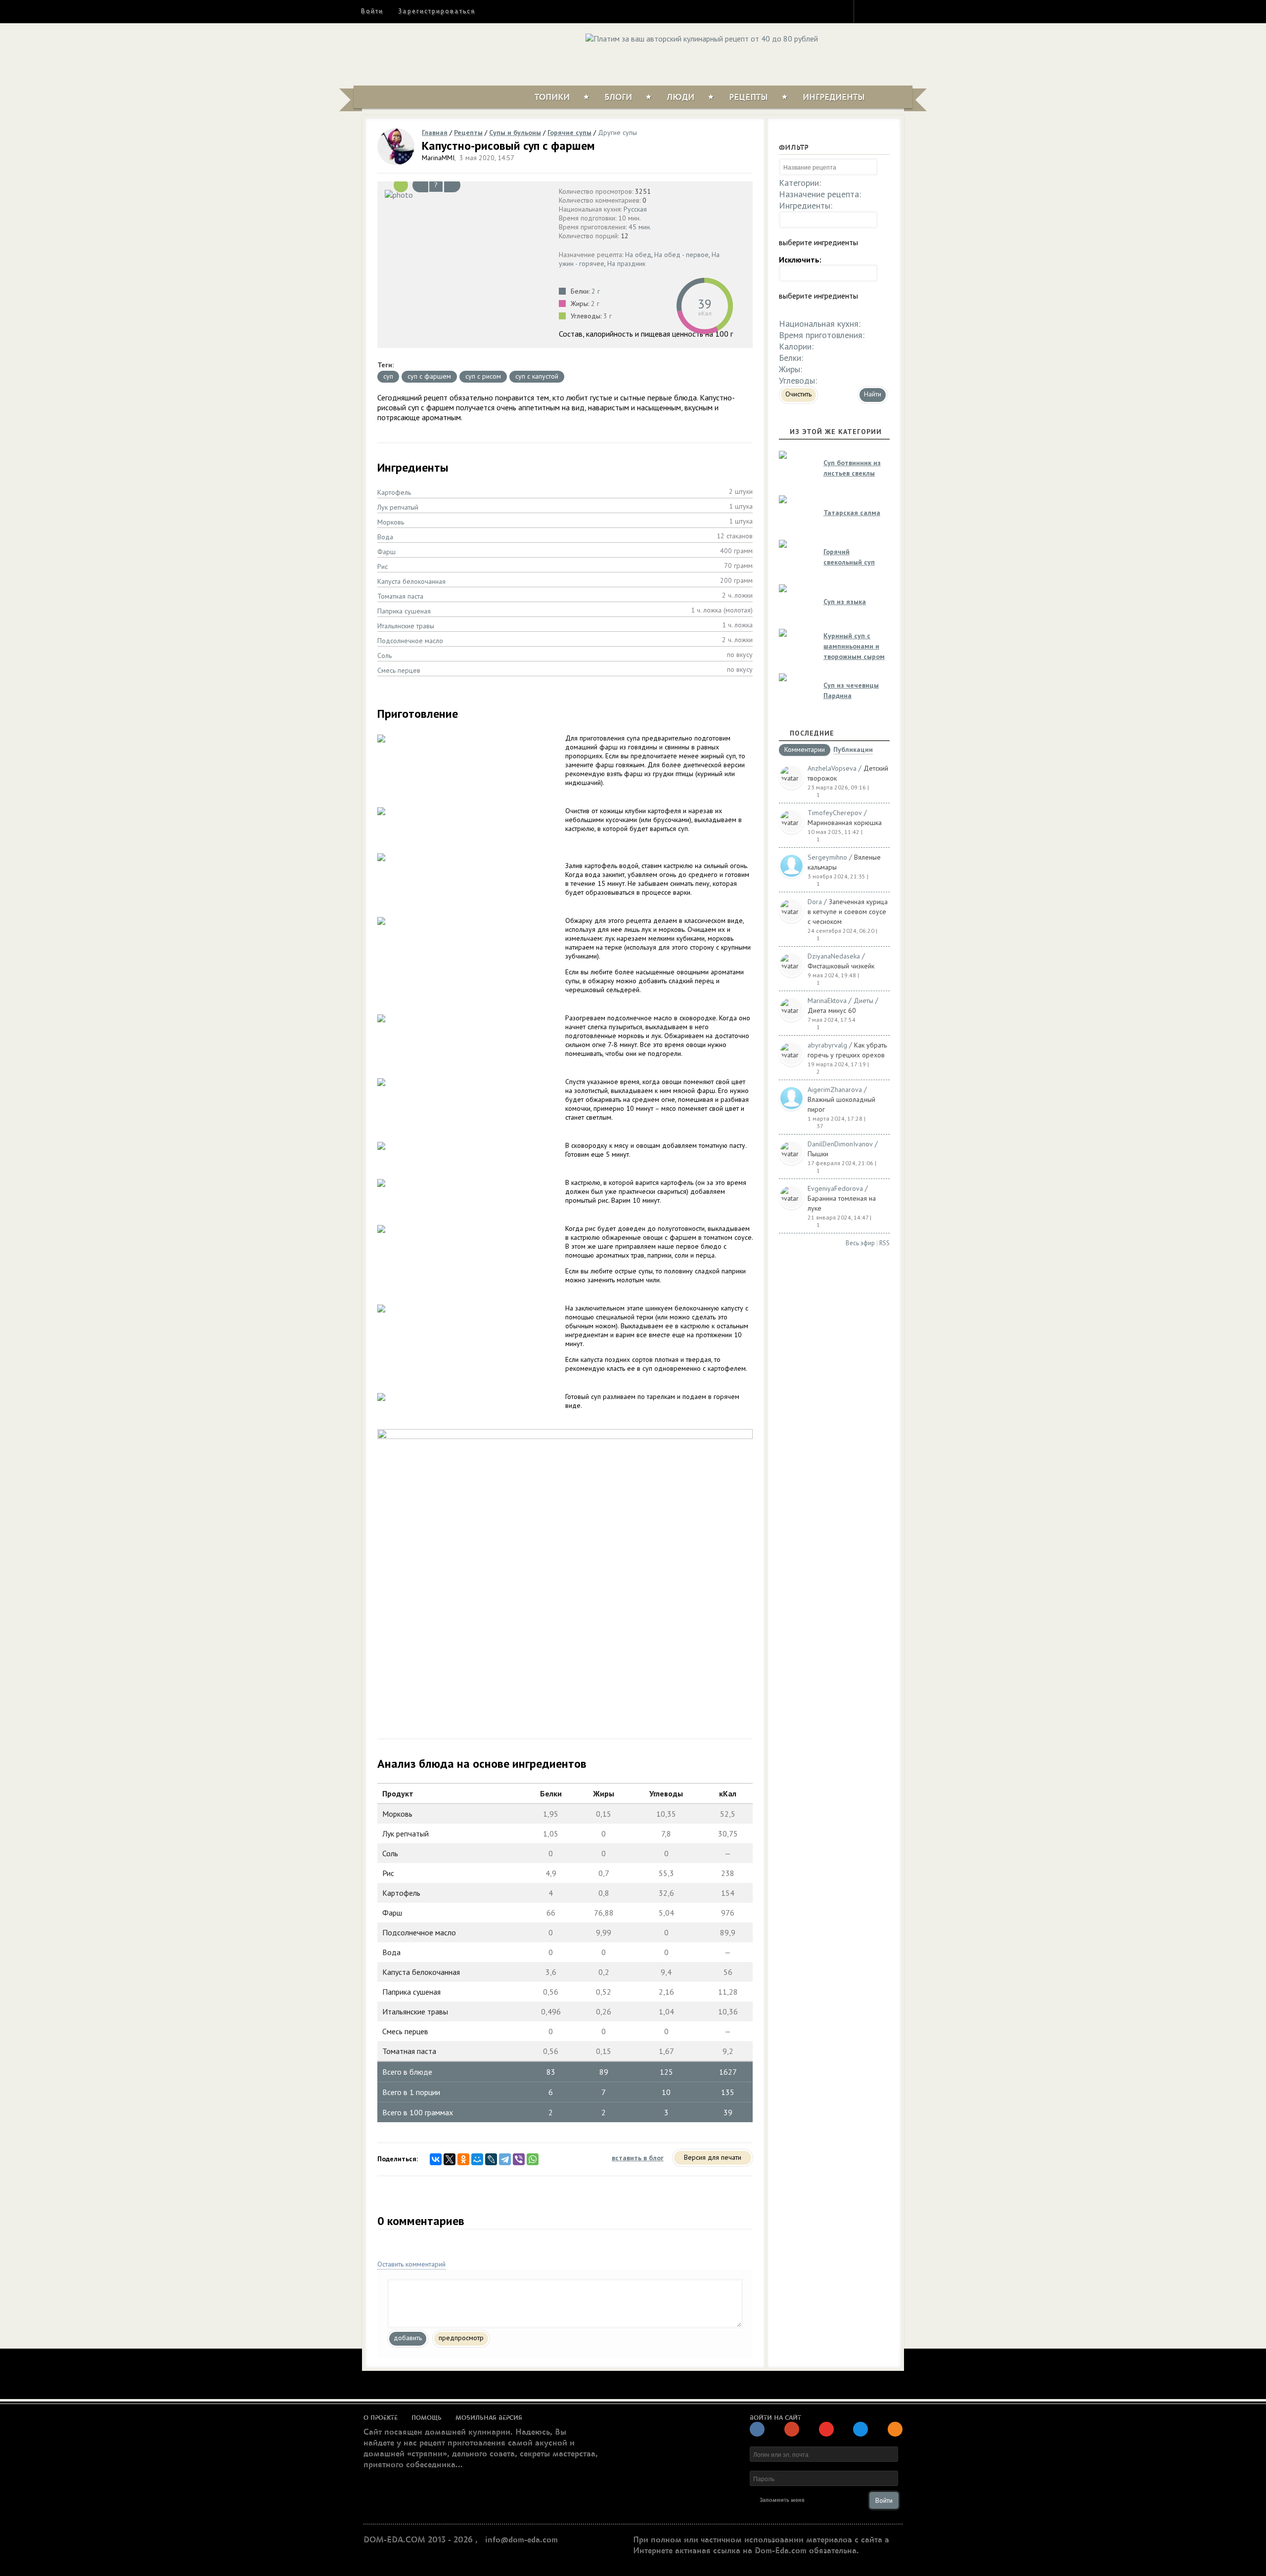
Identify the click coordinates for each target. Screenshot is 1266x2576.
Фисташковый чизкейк (841, 966)
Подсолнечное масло (410, 641)
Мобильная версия (489, 2418)
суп (388, 376)
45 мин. (640, 227)
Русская (635, 209)
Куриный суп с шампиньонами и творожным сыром (854, 646)
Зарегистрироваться (436, 11)
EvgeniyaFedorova (835, 1188)
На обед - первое (681, 255)
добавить (408, 2338)
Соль (384, 655)
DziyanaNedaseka (834, 956)
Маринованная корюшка (845, 823)
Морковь (391, 522)
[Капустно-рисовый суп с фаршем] (466, 194)
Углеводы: (798, 380)
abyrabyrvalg (827, 1045)
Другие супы (617, 132)
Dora (815, 902)
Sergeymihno (827, 857)
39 (705, 304)
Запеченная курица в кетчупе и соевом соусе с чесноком (848, 912)
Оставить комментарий (411, 2264)
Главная (435, 132)
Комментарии (805, 750)
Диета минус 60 (832, 1010)
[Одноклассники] (463, 2159)
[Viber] (519, 2159)
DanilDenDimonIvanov (840, 1144)
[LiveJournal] (491, 2159)
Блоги (618, 97)
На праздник (626, 263)
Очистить (798, 394)
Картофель (394, 492)
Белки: (791, 358)
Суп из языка (845, 602)
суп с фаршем (429, 376)
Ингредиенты (834, 97)
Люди (680, 97)
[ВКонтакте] (436, 2159)
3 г (608, 316)
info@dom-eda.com (521, 2540)
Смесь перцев (399, 670)
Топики (552, 97)
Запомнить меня (782, 2500)
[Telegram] (505, 2159)
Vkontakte (904, 11)
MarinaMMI (438, 158)
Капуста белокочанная (411, 581)
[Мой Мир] (477, 2159)
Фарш (386, 552)
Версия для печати (713, 2157)
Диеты (863, 1001)
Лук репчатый (398, 507)
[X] (450, 2159)
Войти (372, 11)
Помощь (427, 2418)
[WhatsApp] (533, 2159)
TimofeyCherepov (835, 813)
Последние (812, 733)
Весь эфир (860, 1243)
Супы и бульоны (515, 132)
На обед (638, 255)
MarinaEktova (827, 1001)
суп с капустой (537, 376)
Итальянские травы (406, 626)
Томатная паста (400, 596)
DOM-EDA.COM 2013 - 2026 (418, 2540)
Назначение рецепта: (820, 194)
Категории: (800, 183)
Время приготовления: (822, 335)
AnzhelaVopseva (832, 768)
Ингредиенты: (806, 205)
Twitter (886, 11)
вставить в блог (638, 2158)
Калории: (796, 346)
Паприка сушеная (404, 611)
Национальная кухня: (820, 324)
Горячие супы (569, 132)
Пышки (818, 1154)
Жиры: (791, 369)
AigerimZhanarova (835, 1090)
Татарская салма (852, 513)
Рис (383, 567)
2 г (596, 291)
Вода (385, 537)
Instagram (868, 11)
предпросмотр (461, 2338)
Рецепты (748, 97)
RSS (884, 1243)
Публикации (853, 750)
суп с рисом (483, 376)
